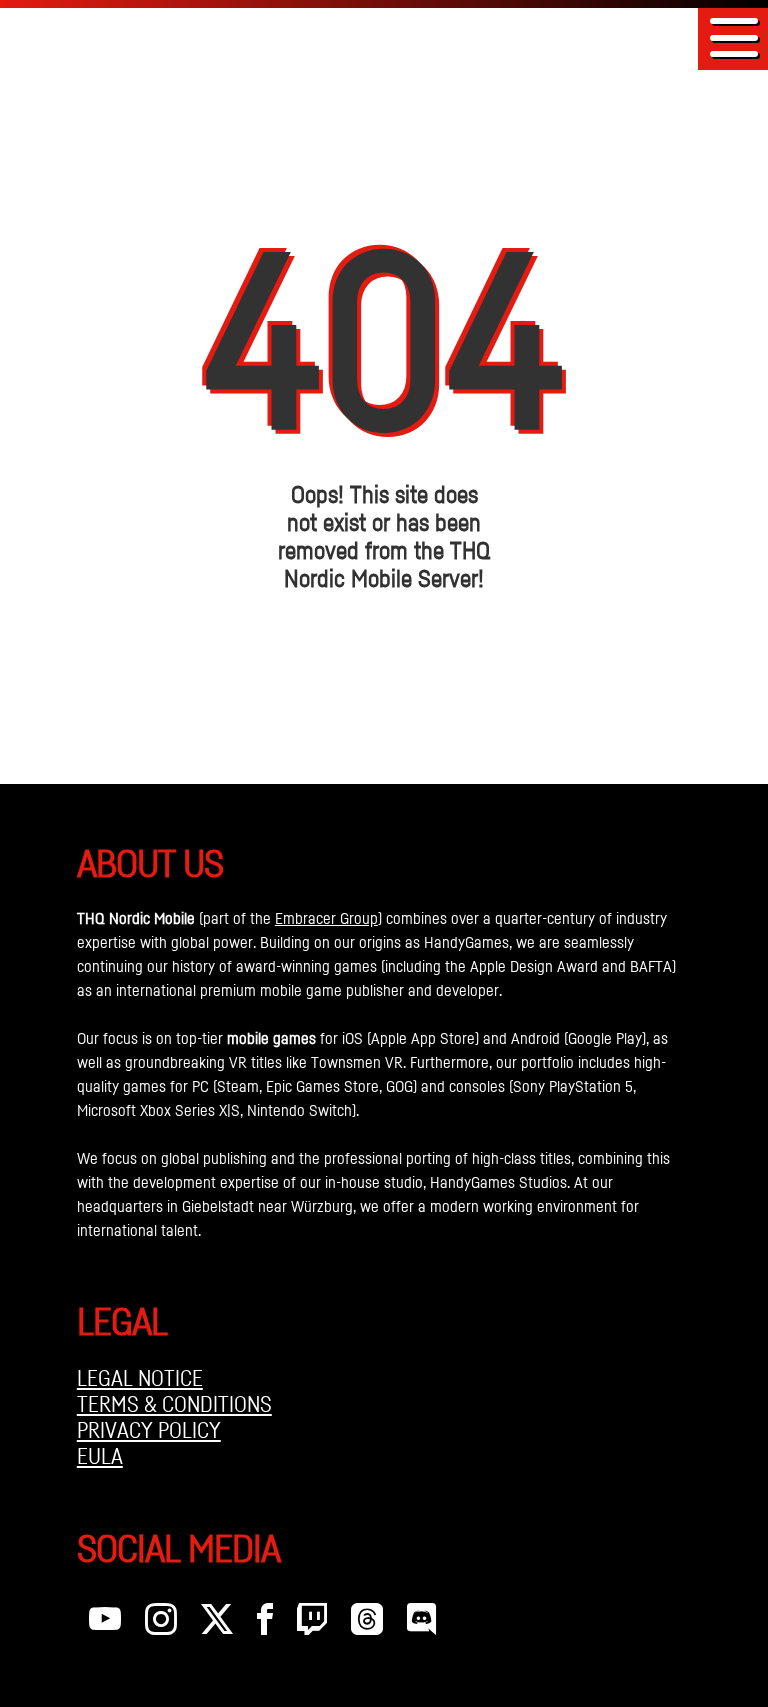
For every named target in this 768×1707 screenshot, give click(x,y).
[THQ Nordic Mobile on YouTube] (105, 1624)
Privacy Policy (149, 1430)
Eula (100, 1456)
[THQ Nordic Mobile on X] (217, 1624)
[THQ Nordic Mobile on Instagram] (161, 1624)
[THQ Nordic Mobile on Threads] (367, 1624)
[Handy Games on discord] (421, 1624)
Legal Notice (140, 1378)
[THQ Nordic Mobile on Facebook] (265, 1624)
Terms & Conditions (174, 1404)
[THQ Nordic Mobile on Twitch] (312, 1624)
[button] (734, 37)
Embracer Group (326, 918)
